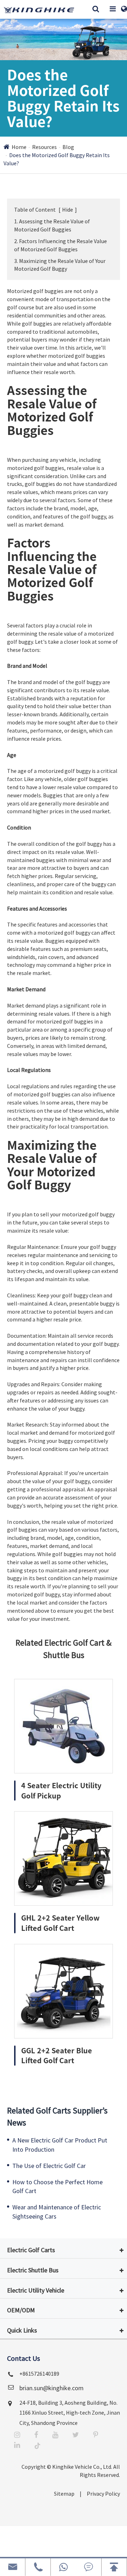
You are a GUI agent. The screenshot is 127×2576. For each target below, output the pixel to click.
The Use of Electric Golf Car (49, 2166)
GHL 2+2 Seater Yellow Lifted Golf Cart (60, 1923)
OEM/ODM (21, 2310)
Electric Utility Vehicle (36, 2290)
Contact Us (23, 2358)
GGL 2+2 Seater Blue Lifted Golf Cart (57, 2056)
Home (19, 147)
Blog (68, 147)
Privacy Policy (103, 2494)
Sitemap (64, 2494)
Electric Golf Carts (31, 2250)
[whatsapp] (63, 2567)
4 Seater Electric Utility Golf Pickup (61, 1791)
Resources (44, 147)
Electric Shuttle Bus (33, 2270)
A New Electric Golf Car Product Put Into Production (60, 2145)
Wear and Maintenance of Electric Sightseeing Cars (57, 2212)
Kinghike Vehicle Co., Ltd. (82, 2467)
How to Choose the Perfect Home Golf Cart (58, 2187)
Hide (68, 210)
